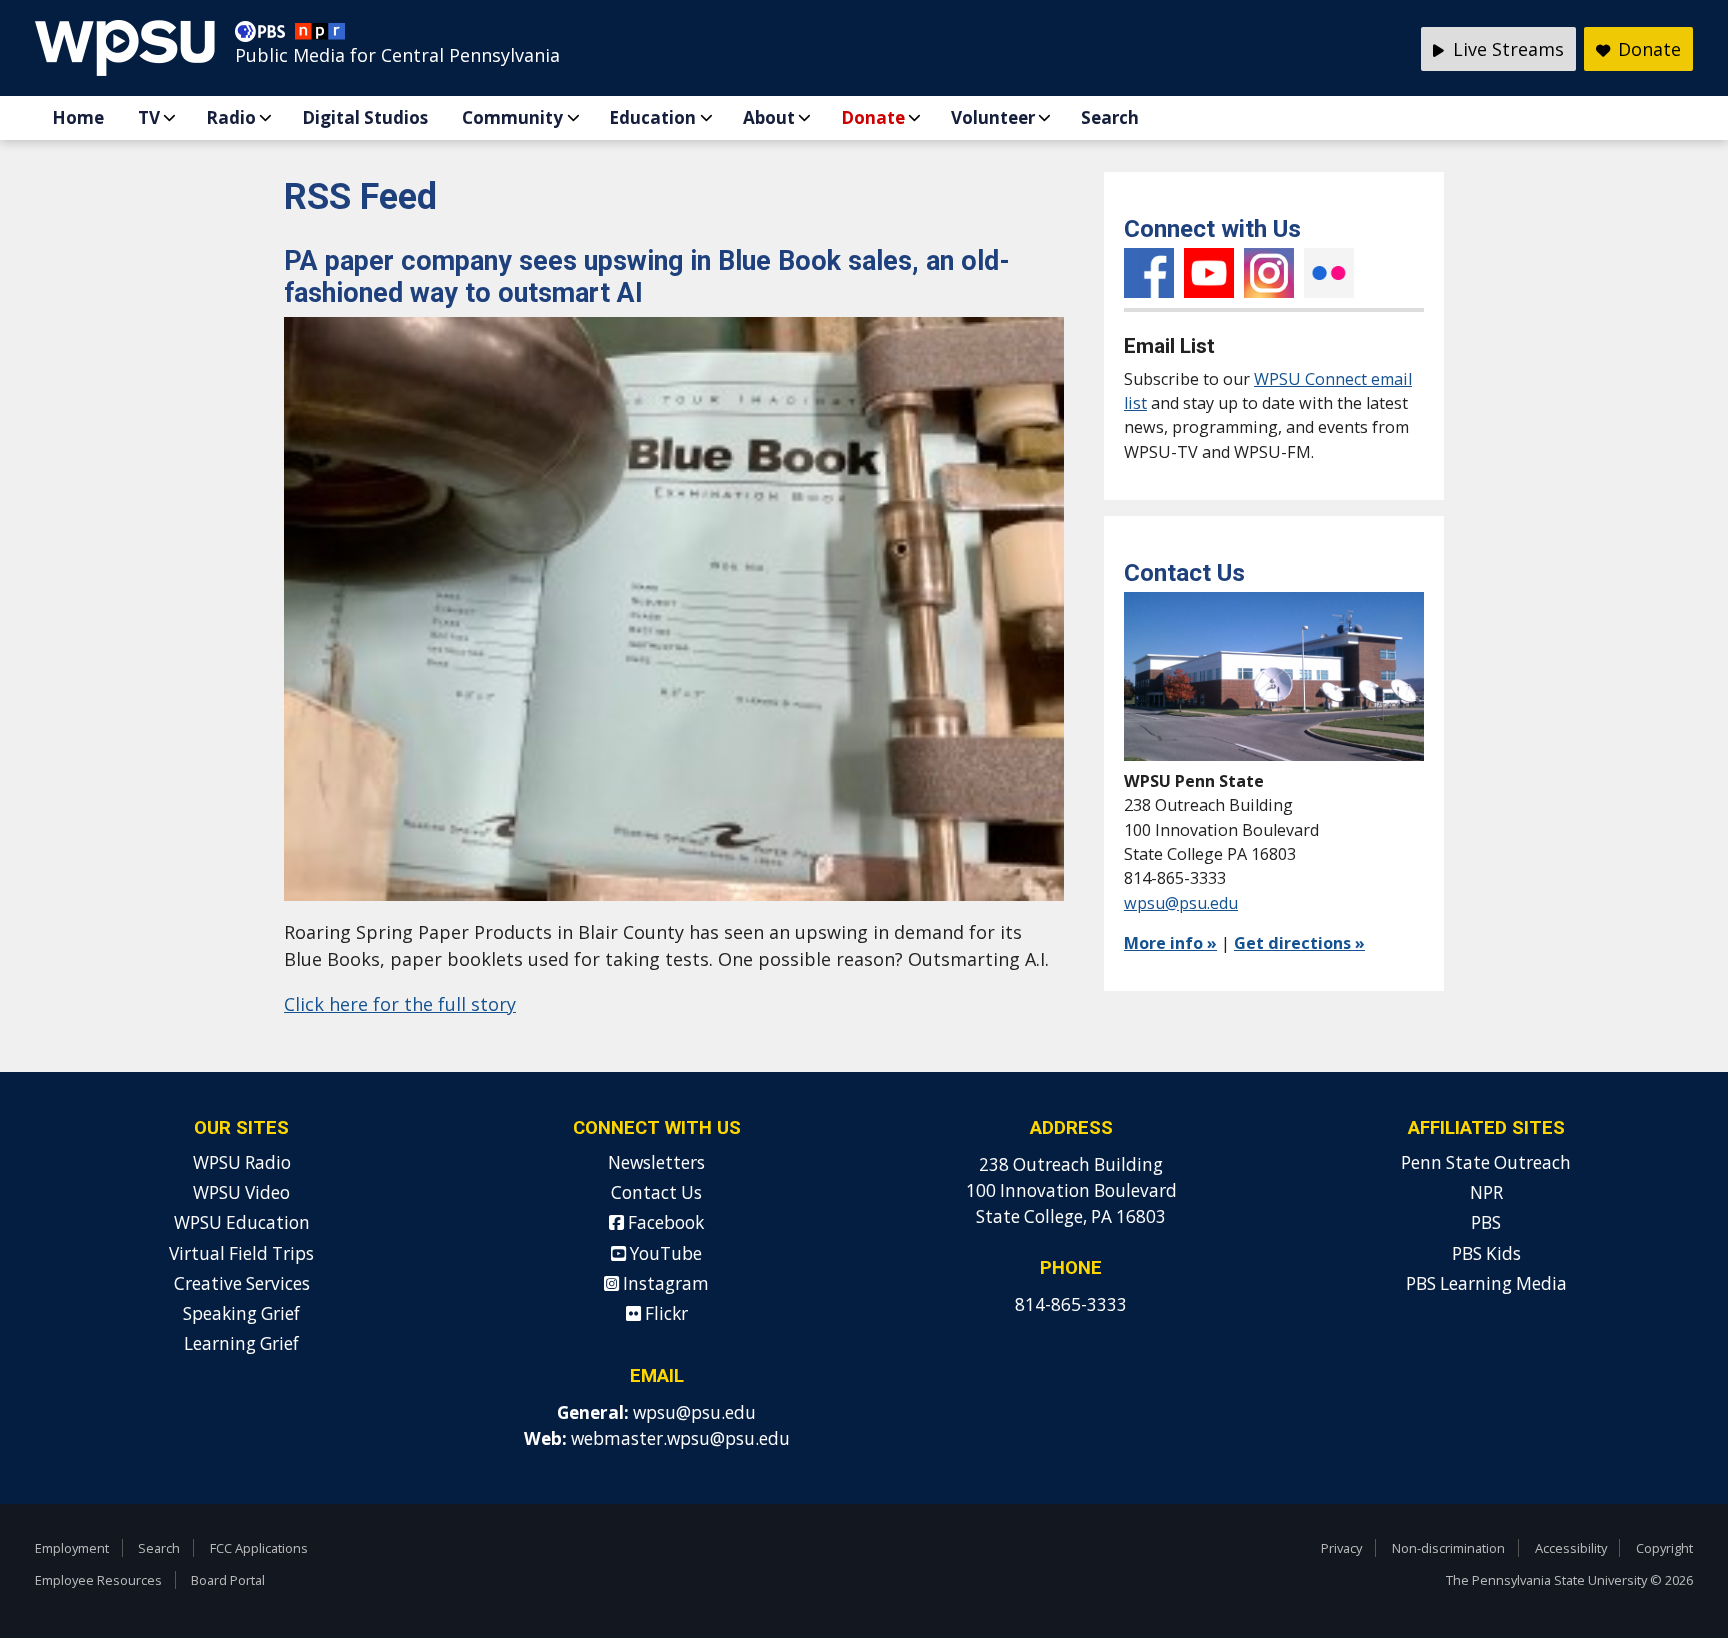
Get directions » (1299, 943)
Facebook (1149, 273)
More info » (1170, 943)
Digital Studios (365, 117)
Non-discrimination (1448, 1548)
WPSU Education (242, 1222)
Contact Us (656, 1192)
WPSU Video (241, 1192)
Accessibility (1571, 1548)
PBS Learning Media (1486, 1283)
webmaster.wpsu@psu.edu (680, 1438)
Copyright (1664, 1548)
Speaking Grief (241, 1313)
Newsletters (656, 1162)
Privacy (1341, 1548)
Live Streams (1506, 49)
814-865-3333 (1071, 1304)
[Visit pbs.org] (265, 36)
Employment (72, 1548)
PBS (1486, 1222)
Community (512, 117)
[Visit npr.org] (320, 36)
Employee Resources (98, 1580)
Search (1110, 117)
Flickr (1329, 273)
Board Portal (228, 1580)
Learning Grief (241, 1343)
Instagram (1269, 273)
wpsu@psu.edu (1181, 903)
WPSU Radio (242, 1162)
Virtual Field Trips (241, 1253)
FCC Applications (259, 1548)
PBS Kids (1486, 1253)
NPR (1486, 1192)
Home (78, 117)
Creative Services (242, 1283)
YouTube (1209, 273)
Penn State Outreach (1486, 1162)
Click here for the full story (400, 1004)
